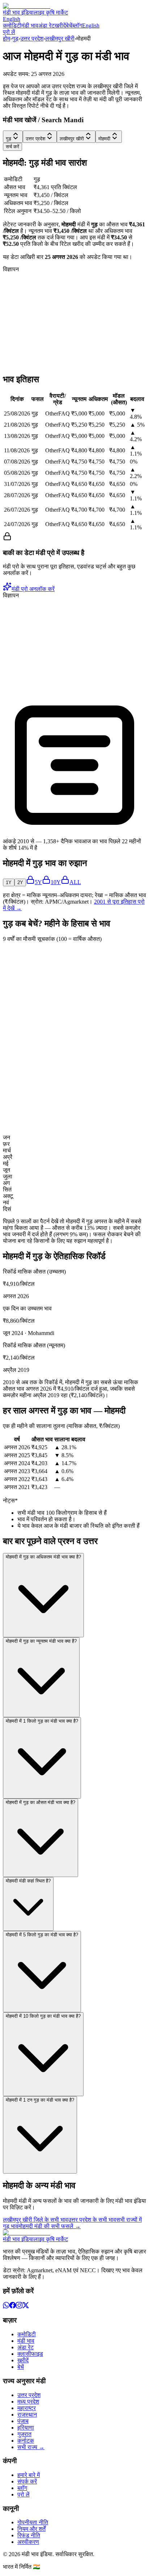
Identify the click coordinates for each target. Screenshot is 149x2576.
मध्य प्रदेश (28, 2402)
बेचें (69, 25)
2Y (20, 882)
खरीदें (60, 25)
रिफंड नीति (29, 2535)
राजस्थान (27, 2415)
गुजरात (24, 2434)
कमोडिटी (12, 25)
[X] (26, 2306)
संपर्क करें (27, 2481)
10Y (56, 882)
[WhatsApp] (6, 2306)
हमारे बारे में (29, 2475)
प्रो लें (9, 32)
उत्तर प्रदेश (32, 39)
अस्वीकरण (28, 2542)
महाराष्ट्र (27, 2408)
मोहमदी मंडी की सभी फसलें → (50, 2226)
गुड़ (15, 39)
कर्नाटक (26, 2441)
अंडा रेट (46, 25)
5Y (38, 882)
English (12, 19)
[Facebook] (13, 2306)
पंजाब (23, 2421)
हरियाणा (26, 2428)
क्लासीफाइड (30, 2354)
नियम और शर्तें (31, 2529)
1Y (9, 882)
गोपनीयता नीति (33, 2522)
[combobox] (13, 137)
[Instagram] (19, 2306)
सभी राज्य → (31, 2447)
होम (7, 39)
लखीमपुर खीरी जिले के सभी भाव (35, 2220)
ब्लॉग (77, 25)
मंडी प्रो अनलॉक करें (33, 589)
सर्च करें (12, 147)
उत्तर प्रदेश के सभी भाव (92, 2220)
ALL (75, 882)
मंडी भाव (30, 25)
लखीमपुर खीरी (60, 39)
